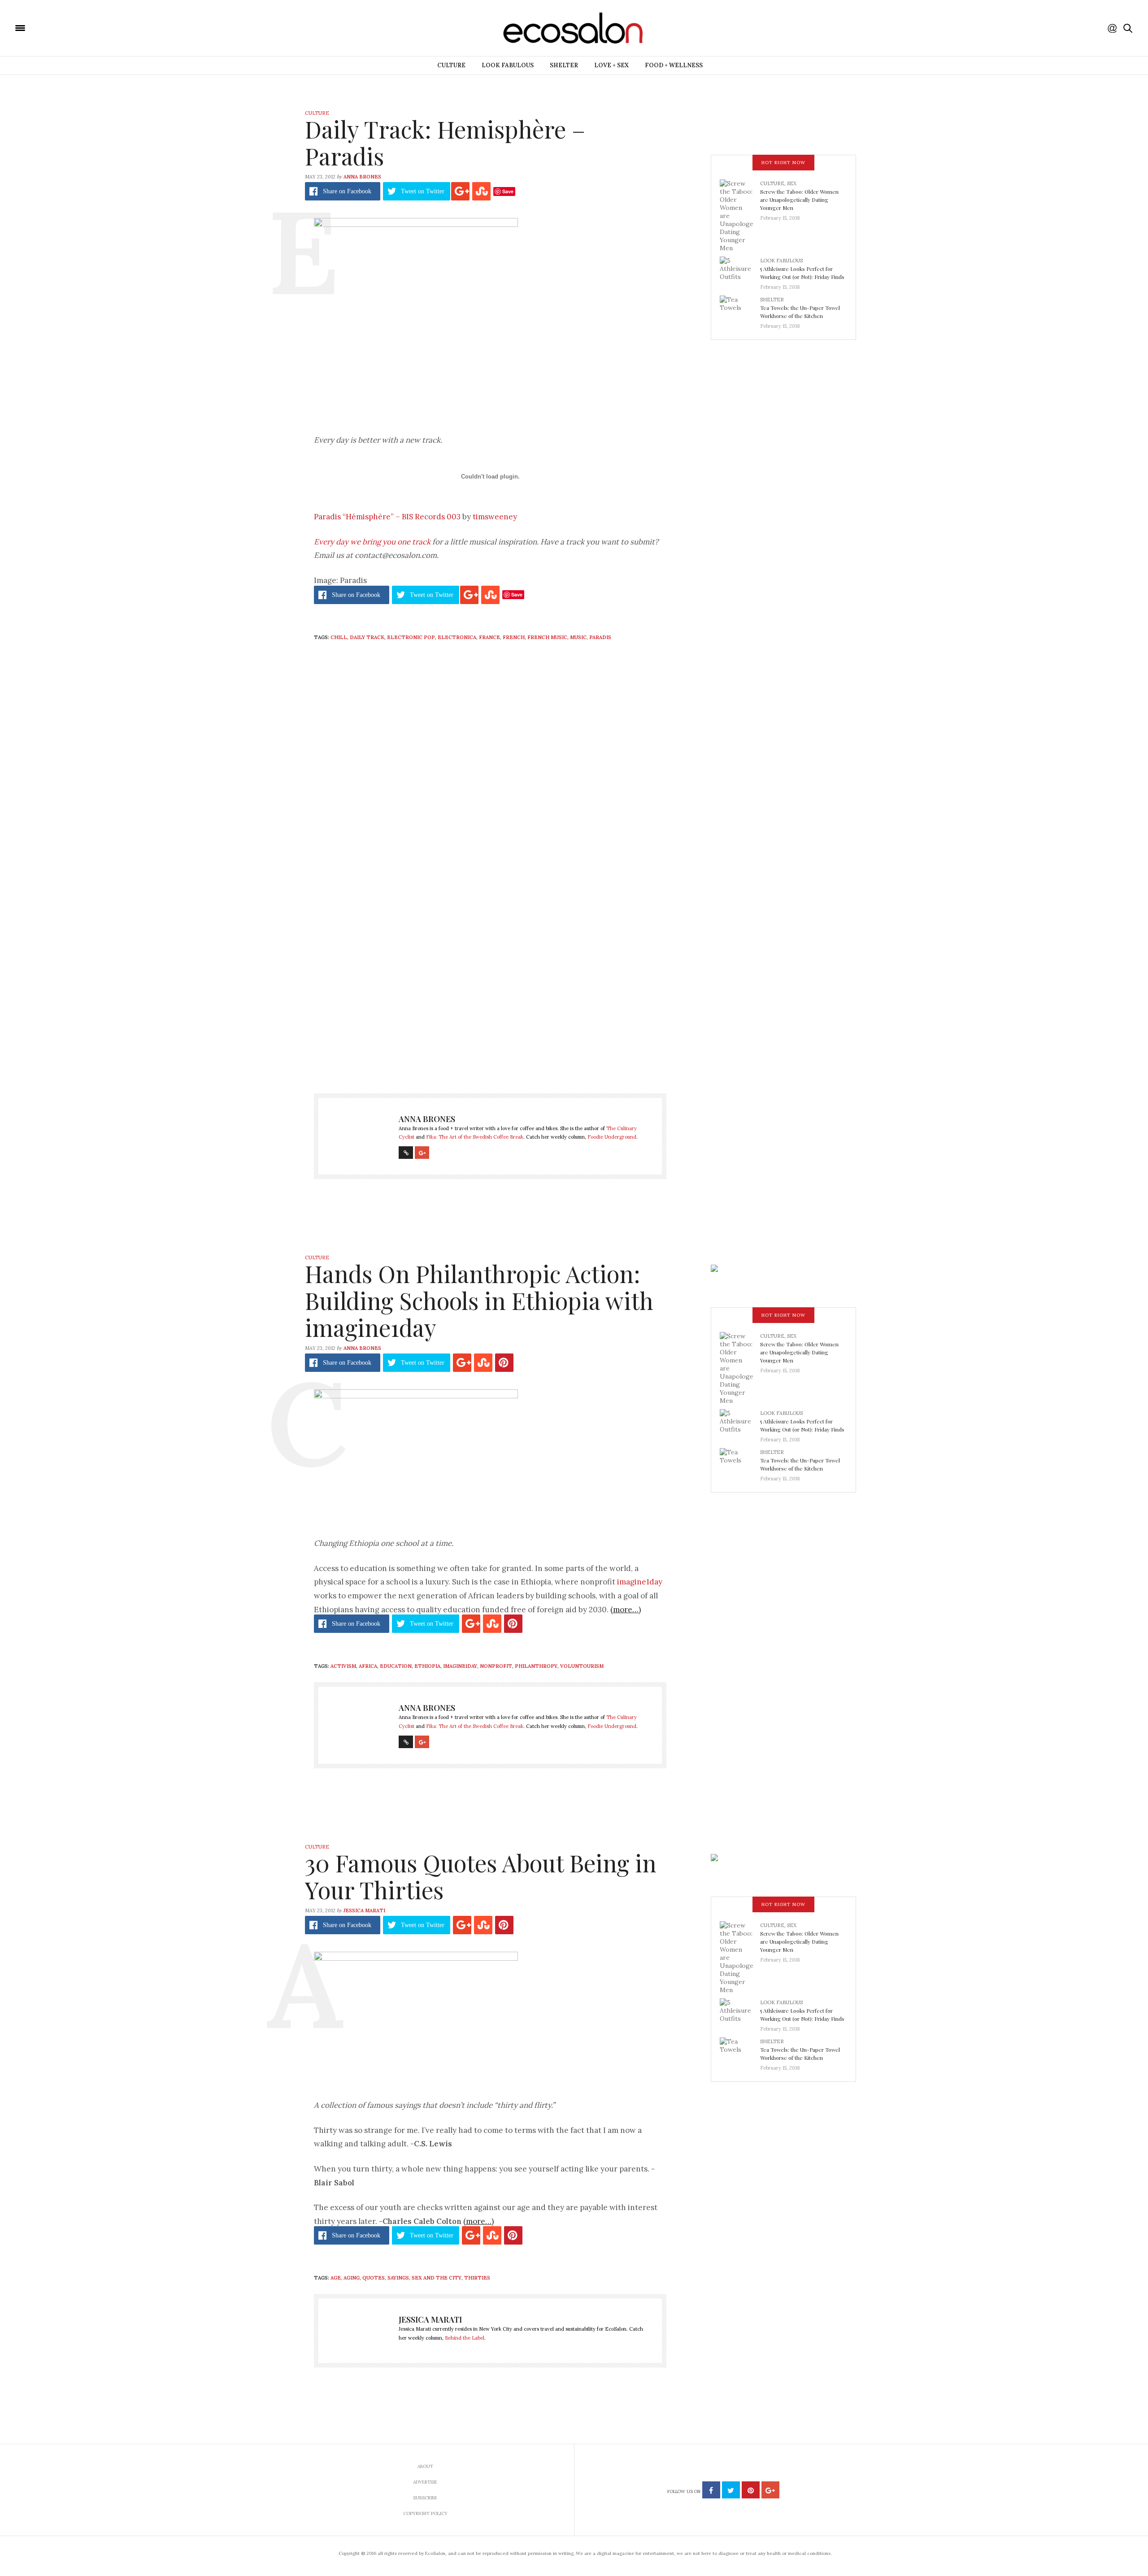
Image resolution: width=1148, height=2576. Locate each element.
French (514, 637)
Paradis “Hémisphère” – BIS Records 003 (387, 517)
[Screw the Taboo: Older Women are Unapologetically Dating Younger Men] (740, 215)
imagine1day (640, 1582)
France (489, 637)
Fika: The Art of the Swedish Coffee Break (475, 1137)
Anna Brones (362, 177)
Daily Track (367, 637)
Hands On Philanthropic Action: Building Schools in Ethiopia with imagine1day (479, 1300)
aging (352, 2278)
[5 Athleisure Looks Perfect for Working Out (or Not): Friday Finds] (740, 271)
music (578, 637)
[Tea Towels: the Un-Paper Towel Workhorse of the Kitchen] (740, 310)
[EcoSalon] (74, 27)
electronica (457, 637)
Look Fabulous (508, 65)
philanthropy (536, 1666)
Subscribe (425, 2498)
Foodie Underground (612, 1137)
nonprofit (496, 1666)
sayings (398, 2278)
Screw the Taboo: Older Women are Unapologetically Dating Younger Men (799, 200)
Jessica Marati (364, 1910)
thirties (477, 2278)
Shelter (564, 65)
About (425, 2466)
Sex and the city (437, 2278)
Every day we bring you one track (372, 542)
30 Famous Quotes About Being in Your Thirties (481, 1876)
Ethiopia (427, 1666)
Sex (792, 183)
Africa (368, 1666)
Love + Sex (611, 65)
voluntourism (582, 1666)
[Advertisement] (490, 988)
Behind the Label (465, 2338)
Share (347, 191)
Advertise (425, 2482)
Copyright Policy (425, 2513)
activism (343, 1666)
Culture (451, 65)
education (396, 1666)
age (336, 2278)
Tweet (423, 191)
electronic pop (411, 637)
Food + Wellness (674, 65)
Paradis (600, 637)
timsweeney (495, 517)
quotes (374, 2278)
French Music (547, 637)
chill (339, 637)
